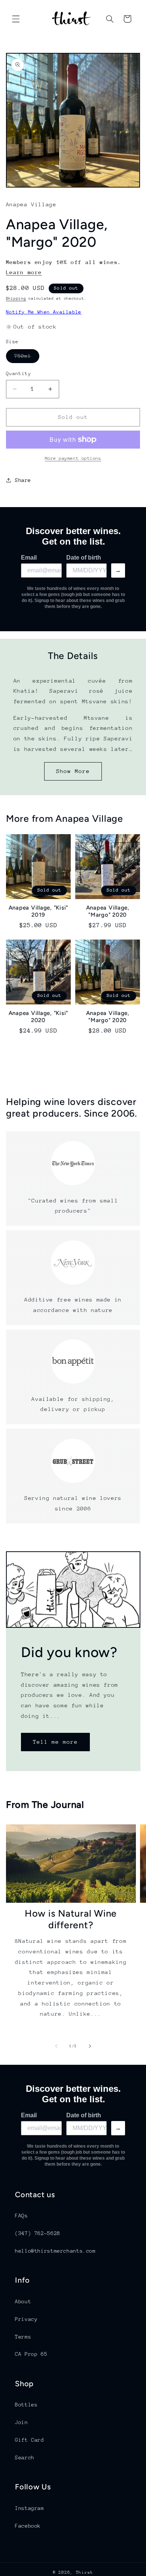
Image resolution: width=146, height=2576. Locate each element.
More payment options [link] (73, 458)
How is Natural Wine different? (71, 1919)
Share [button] (23, 480)
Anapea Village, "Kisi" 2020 (39, 1017)
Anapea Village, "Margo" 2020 (108, 911)
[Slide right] (90, 2046)
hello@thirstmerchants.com (55, 2251)
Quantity (19, 373)
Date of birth (84, 558)
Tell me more (55, 1742)
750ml (27, 358)
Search (25, 2457)
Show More (73, 771)
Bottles (26, 2405)
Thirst (85, 2572)
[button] (16, 19)
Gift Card (30, 2440)
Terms (23, 2337)
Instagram (30, 2508)
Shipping (16, 299)
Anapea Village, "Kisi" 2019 (39, 911)
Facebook (28, 2526)
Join (22, 2422)
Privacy (26, 2319)
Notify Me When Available (44, 312)
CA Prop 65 (31, 2354)
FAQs (22, 2216)
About (23, 2301)
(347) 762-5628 (38, 2233)
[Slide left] (56, 2046)
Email (29, 558)
